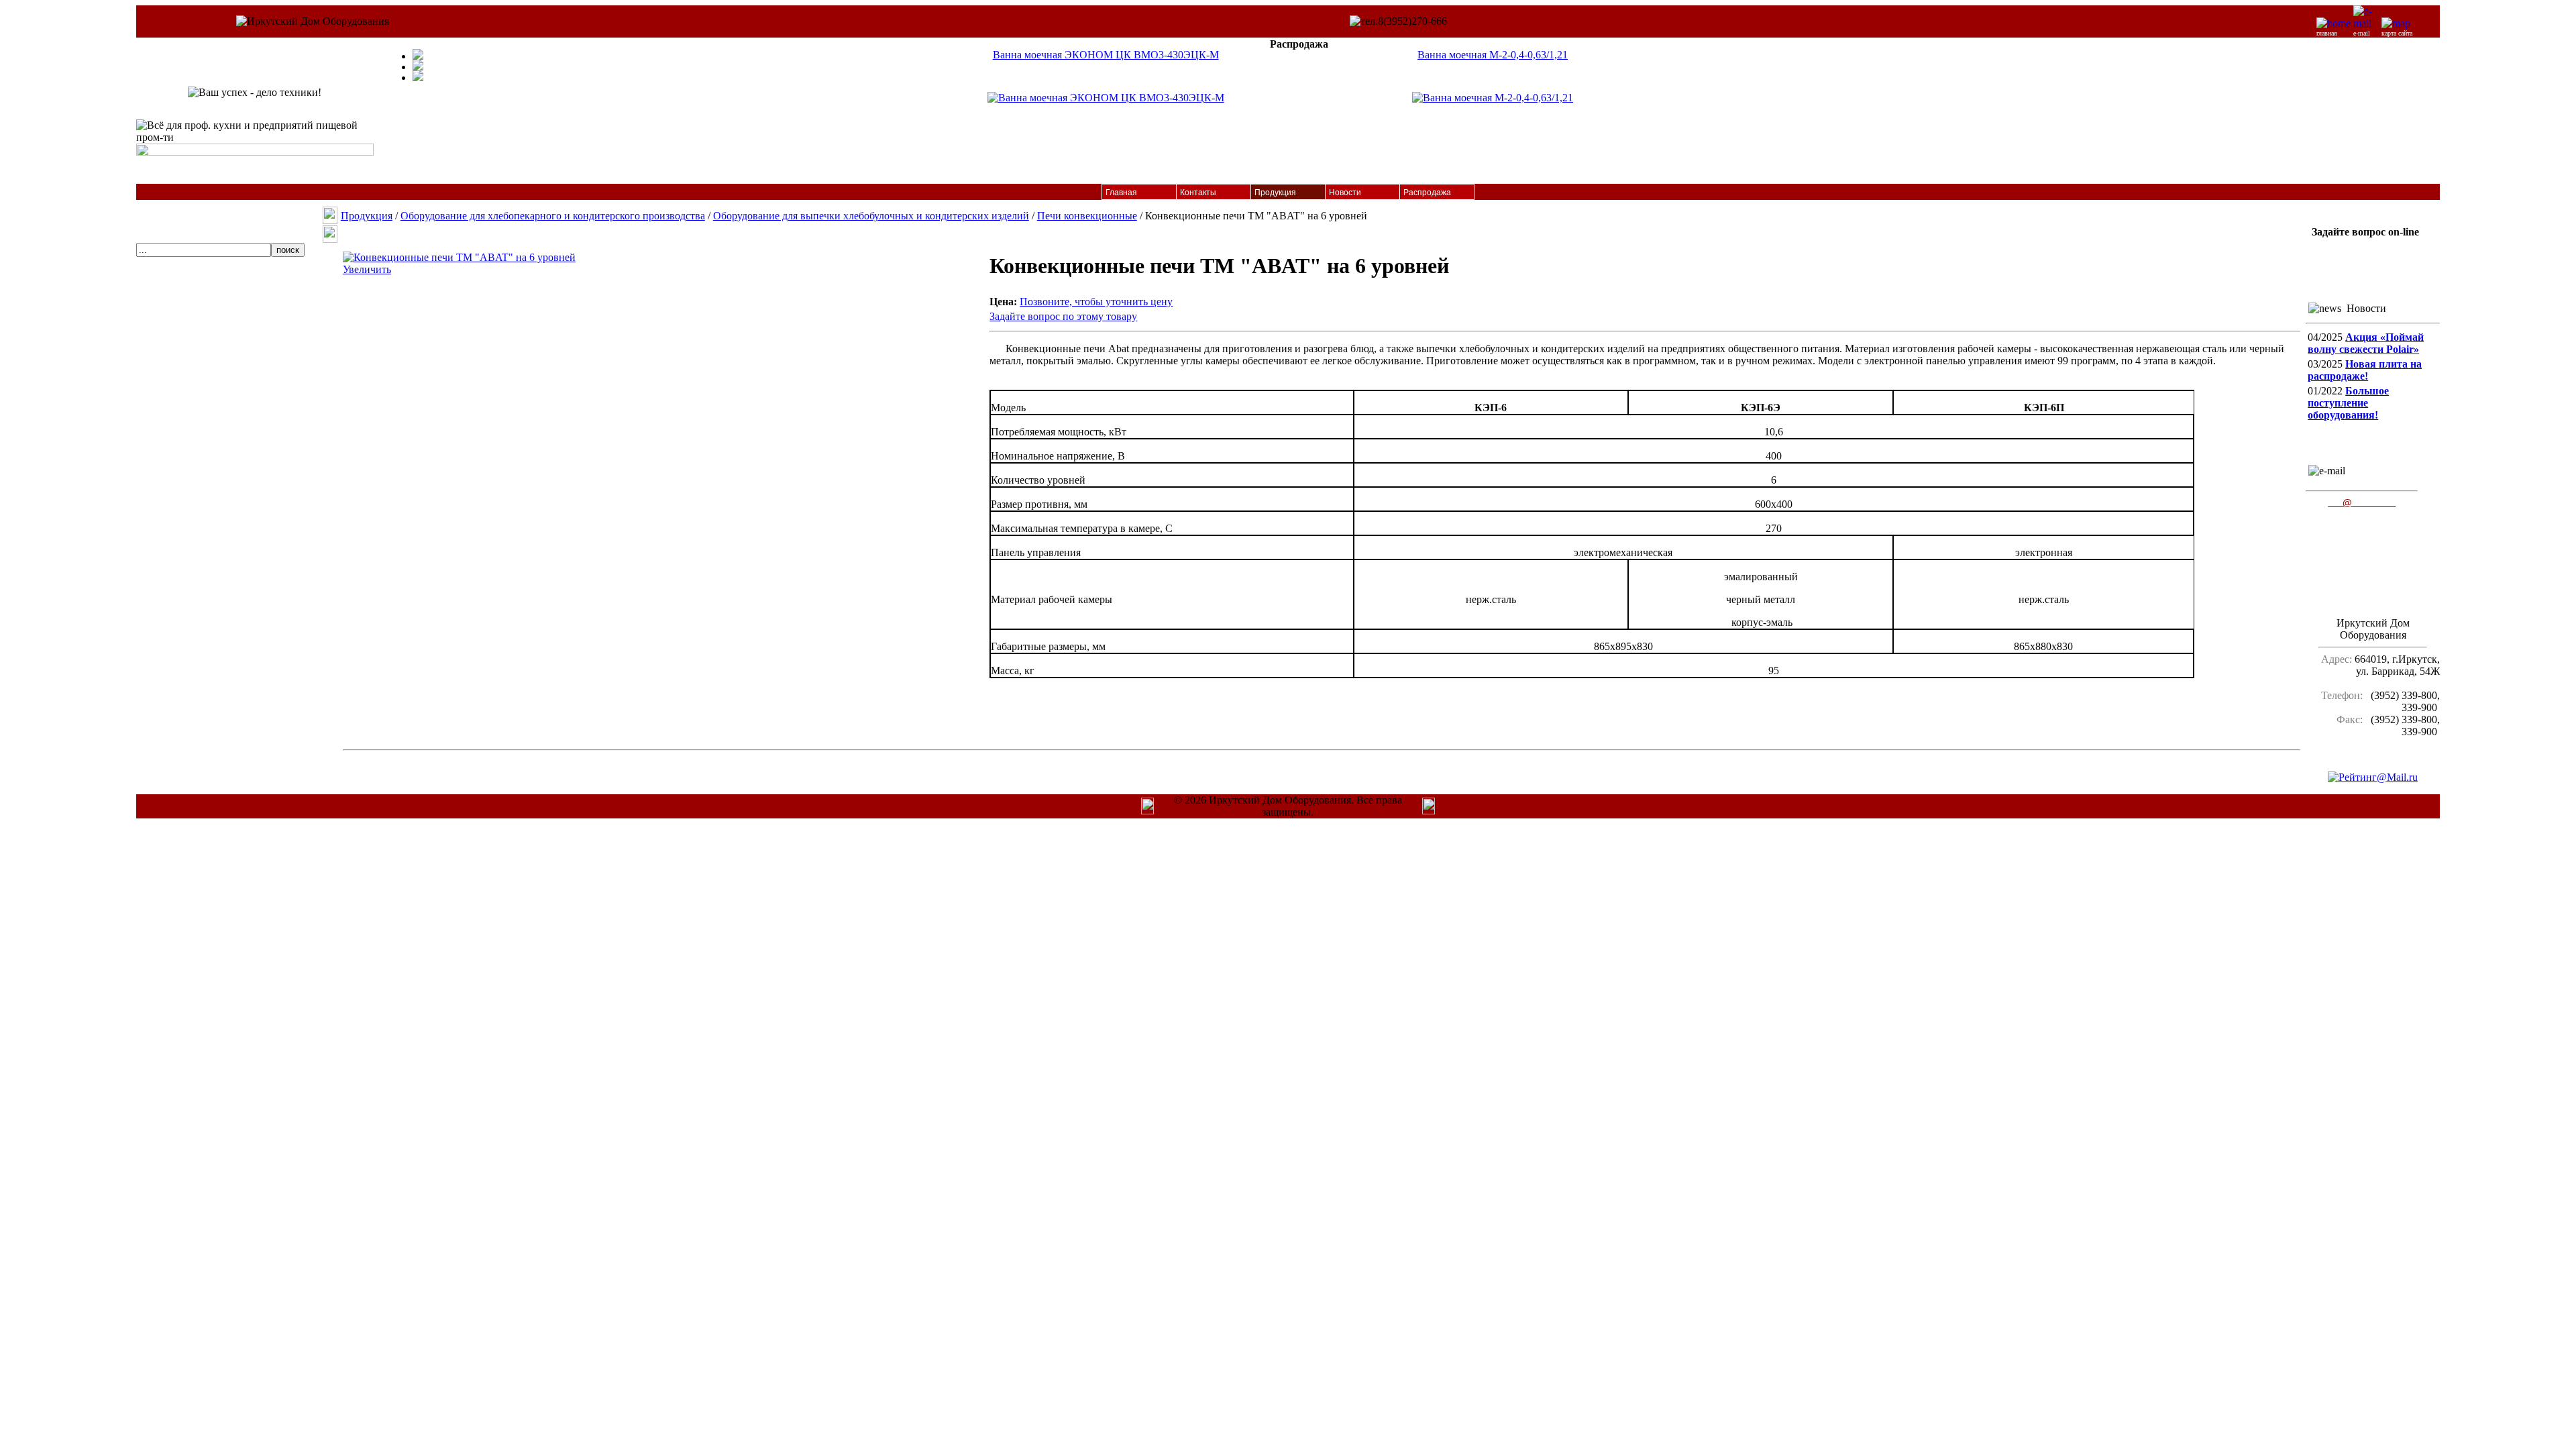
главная (2327, 33)
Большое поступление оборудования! (2348, 403)
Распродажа (1427, 193)
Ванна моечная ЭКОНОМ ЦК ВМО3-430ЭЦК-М (1106, 55)
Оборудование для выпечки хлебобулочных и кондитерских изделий (871, 216)
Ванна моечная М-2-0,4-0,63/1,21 (1493, 55)
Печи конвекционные (1087, 216)
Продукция (1275, 193)
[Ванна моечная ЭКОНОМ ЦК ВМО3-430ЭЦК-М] (1106, 98)
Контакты (1198, 193)
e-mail (2362, 33)
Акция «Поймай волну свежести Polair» (2366, 343)
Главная (1121, 193)
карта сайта (2397, 33)
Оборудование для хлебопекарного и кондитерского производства (553, 216)
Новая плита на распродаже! (2365, 370)
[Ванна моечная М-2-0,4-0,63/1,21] (1493, 98)
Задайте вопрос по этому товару (1063, 316)
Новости (1345, 193)
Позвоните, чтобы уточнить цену (1096, 302)
